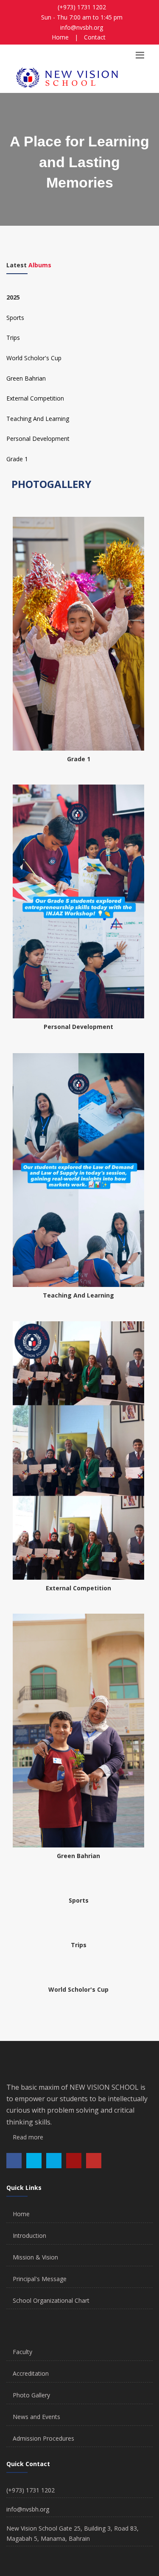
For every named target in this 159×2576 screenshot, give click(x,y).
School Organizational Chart (51, 2300)
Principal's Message (40, 2279)
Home (60, 37)
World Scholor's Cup (34, 358)
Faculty (22, 2352)
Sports (15, 318)
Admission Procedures (43, 2438)
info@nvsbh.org (82, 27)
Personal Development (38, 439)
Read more (27, 2137)
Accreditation (31, 2373)
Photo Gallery (31, 2395)
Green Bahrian (26, 378)
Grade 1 (17, 459)
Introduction (29, 2235)
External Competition (35, 398)
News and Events (36, 2417)
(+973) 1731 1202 (82, 7)
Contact (95, 37)
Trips (13, 338)
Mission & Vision (35, 2257)
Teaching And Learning (38, 419)
